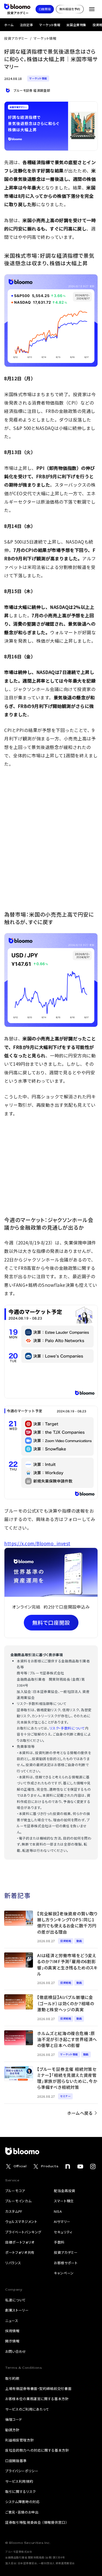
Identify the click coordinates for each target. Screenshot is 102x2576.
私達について (16, 2300)
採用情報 (12, 2331)
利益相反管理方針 (19, 2440)
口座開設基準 (16, 2461)
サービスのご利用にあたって (27, 2409)
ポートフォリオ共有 (20, 2252)
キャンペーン (64, 2273)
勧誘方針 (12, 2430)
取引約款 (12, 2378)
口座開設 (45, 9)
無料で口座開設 (51, 1623)
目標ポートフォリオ (20, 2242)
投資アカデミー (16, 38)
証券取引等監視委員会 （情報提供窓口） (36, 2522)
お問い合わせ (16, 2351)
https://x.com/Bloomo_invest (37, 1543)
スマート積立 (64, 2201)
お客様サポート (66, 2263)
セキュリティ (63, 2232)
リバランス (13, 2263)
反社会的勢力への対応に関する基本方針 (37, 2450)
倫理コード (14, 2419)
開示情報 (12, 2341)
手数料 (59, 2242)
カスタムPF (14, 2211)
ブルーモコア (15, 2191)
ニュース (12, 2321)
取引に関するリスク (21, 2491)
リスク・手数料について (67, 1728)
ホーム (9, 25)
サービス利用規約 (19, 2481)
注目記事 (26, 25)
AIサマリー (62, 2221)
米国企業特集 (76, 25)
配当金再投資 (65, 2191)
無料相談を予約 (70, 9)
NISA (58, 2211)
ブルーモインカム (18, 2201)
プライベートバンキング (23, 2232)
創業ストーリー (17, 2310)
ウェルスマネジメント (21, 2221)
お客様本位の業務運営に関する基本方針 (37, 2399)
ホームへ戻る (80, 2113)
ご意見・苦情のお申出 (22, 2512)
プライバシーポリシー (22, 2471)
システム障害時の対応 (22, 2502)
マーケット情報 (50, 25)
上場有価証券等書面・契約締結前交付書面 (38, 2388)
